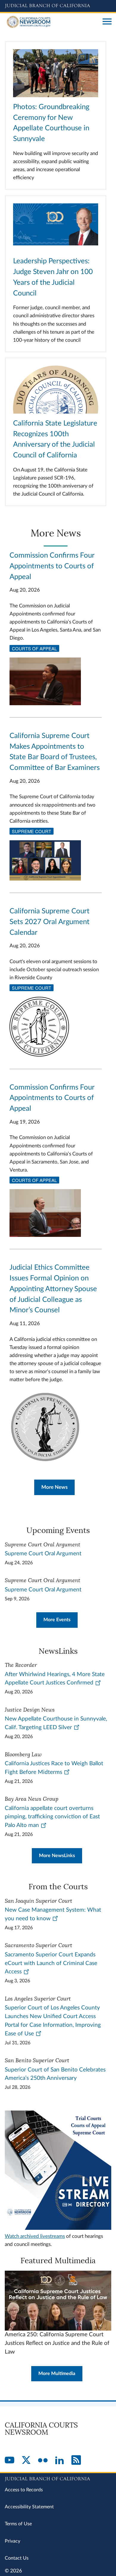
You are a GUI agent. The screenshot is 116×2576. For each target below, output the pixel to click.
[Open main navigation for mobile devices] (107, 22)
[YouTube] (10, 2461)
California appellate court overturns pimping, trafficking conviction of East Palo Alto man (52, 1817)
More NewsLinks (57, 1856)
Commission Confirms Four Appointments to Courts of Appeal (52, 566)
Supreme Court (32, 831)
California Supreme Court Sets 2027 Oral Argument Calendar (50, 922)
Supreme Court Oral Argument (43, 1554)
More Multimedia (57, 2374)
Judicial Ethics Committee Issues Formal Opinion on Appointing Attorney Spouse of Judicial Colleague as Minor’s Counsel (53, 1289)
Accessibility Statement (29, 2507)
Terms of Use (18, 2524)
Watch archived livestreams (35, 2236)
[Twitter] (26, 2461)
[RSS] (76, 2461)
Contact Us (17, 2558)
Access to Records (24, 2490)
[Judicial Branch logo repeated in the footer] (58, 2478)
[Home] (51, 22)
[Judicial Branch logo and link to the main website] (58, 6)
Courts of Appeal (34, 648)
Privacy (12, 2541)
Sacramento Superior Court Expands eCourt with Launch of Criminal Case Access (51, 1963)
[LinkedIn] (59, 2461)
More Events (57, 1620)
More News (54, 1487)
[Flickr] (43, 2461)
